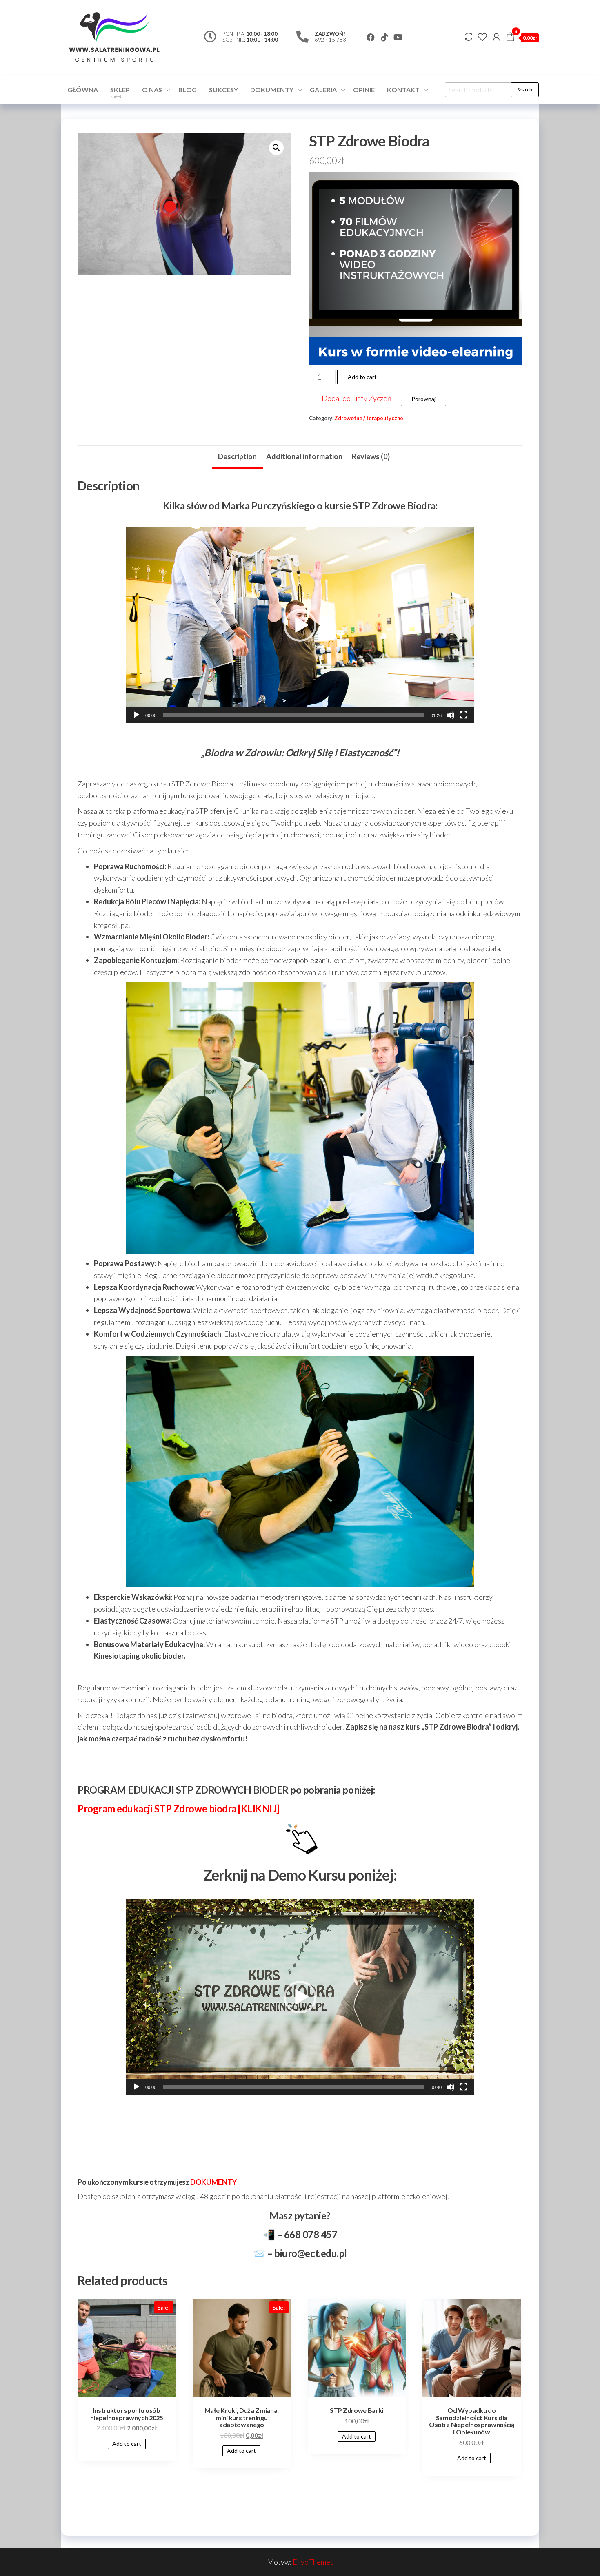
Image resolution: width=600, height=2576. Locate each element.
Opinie (364, 90)
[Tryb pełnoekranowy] (464, 715)
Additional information (304, 456)
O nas (152, 90)
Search (525, 90)
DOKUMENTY (213, 2182)
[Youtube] (398, 38)
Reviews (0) (371, 456)
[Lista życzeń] (482, 37)
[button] (300, 625)
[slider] (293, 715)
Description (237, 456)
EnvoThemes (313, 2562)
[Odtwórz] (136, 715)
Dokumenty (272, 90)
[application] (300, 625)
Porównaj (423, 399)
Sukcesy (223, 90)
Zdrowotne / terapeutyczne (369, 418)
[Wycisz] (451, 715)
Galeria (323, 90)
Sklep (120, 92)
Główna (83, 90)
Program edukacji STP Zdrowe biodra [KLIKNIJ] (178, 1809)
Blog (188, 90)
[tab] (237, 457)
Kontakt (403, 90)
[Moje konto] (496, 37)
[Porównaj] (469, 37)
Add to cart (362, 377)
